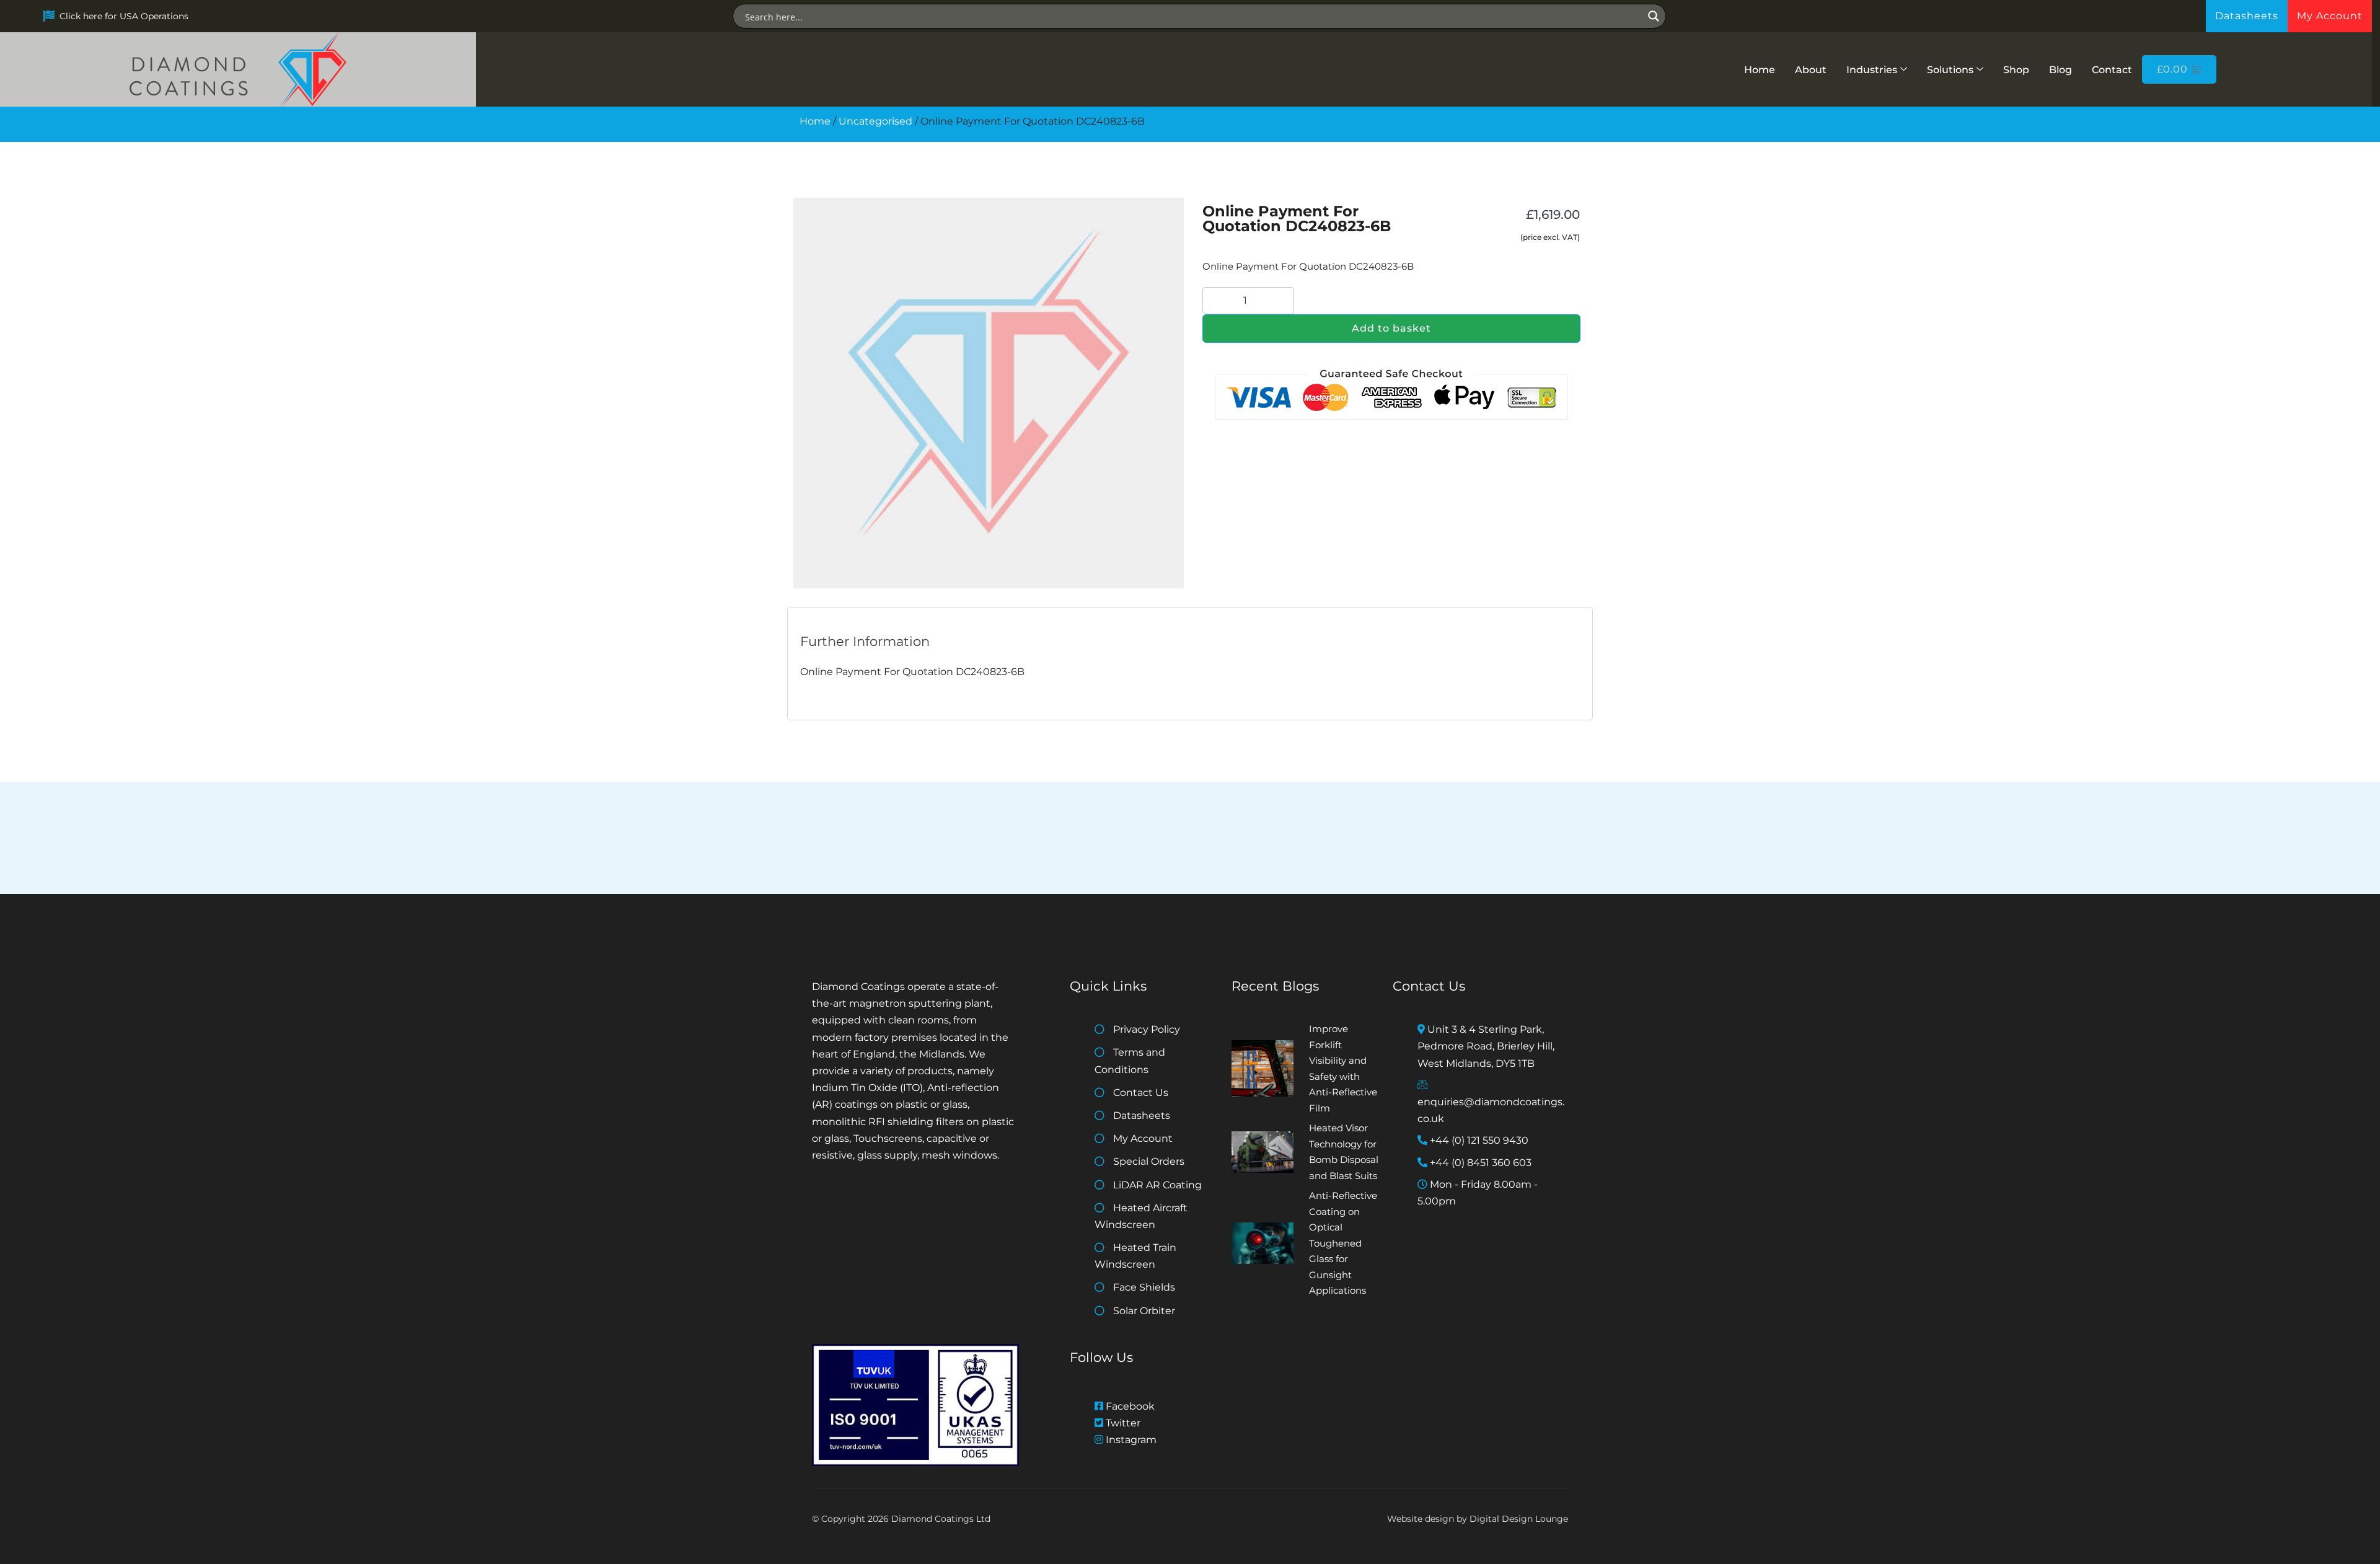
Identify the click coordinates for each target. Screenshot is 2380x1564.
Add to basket (1391, 328)
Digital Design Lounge (1519, 1519)
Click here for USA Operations (124, 16)
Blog (2060, 70)
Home (1760, 70)
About (1811, 70)
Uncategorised (875, 121)
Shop (2016, 70)
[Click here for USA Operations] (49, 16)
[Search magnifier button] (1654, 16)
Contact (2112, 70)
